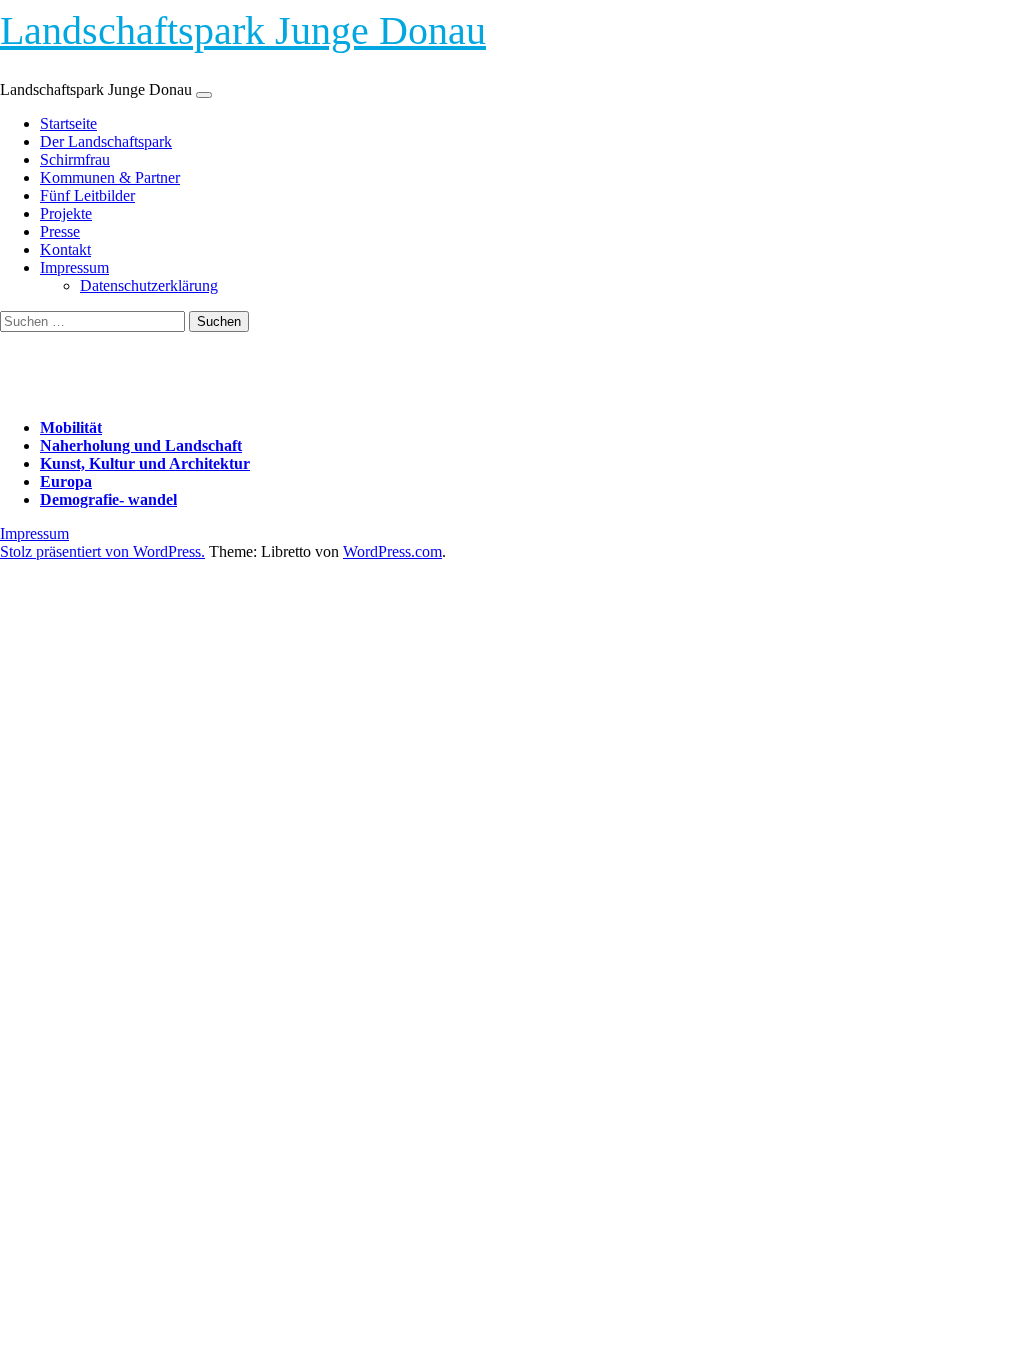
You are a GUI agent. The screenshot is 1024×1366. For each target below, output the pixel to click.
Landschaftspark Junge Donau (243, 30)
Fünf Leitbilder (87, 195)
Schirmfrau (75, 159)
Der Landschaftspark (106, 141)
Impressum (74, 267)
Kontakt (65, 249)
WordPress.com (392, 551)
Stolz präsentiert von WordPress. (102, 551)
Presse (60, 231)
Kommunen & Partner (110, 177)
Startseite (68, 123)
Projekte (66, 213)
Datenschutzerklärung (149, 285)
